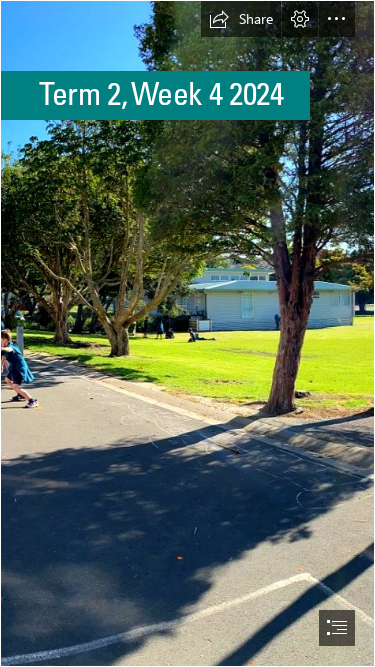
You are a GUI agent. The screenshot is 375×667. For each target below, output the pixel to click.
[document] (187, 333)
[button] (241, 19)
